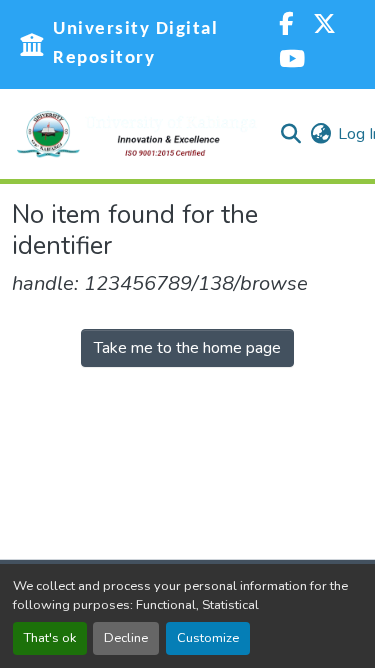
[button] (137, 134)
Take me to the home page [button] (187, 348)
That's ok (50, 638)
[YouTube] (292, 61)
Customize (208, 638)
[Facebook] (286, 26)
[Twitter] (324, 26)
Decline (126, 638)
